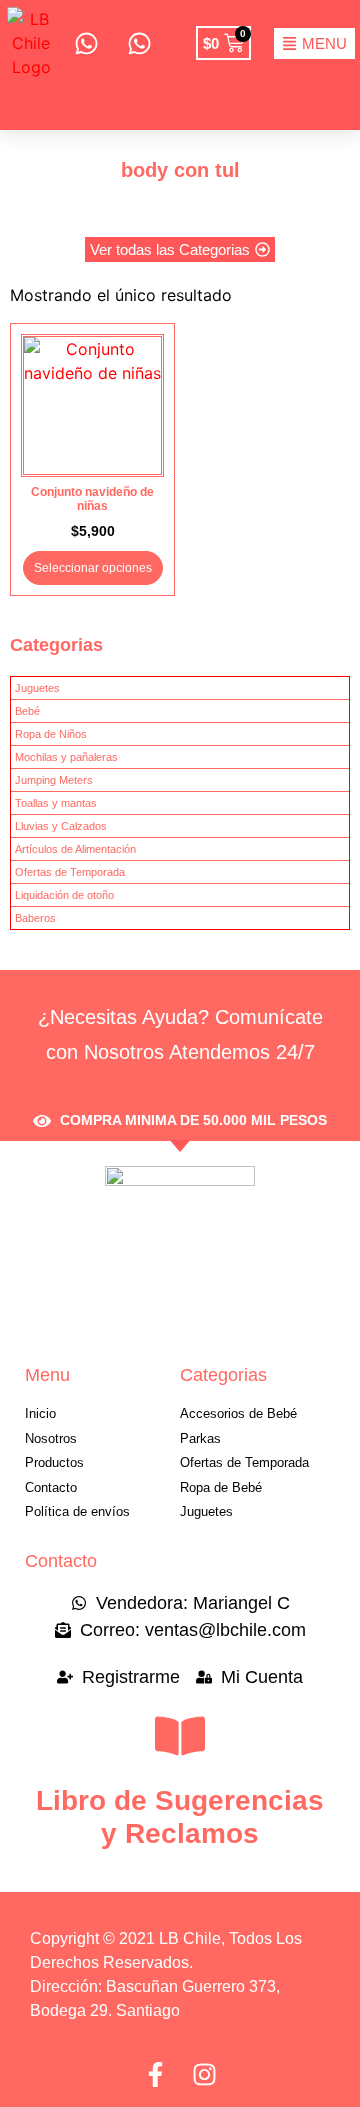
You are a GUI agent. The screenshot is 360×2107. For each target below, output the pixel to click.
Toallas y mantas (56, 803)
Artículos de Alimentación (75, 849)
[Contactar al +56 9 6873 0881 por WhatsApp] (86, 43)
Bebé (27, 711)
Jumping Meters (54, 780)
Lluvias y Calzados (61, 826)
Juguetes (37, 688)
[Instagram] (204, 2074)
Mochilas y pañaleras (66, 757)
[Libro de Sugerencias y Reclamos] (180, 1736)
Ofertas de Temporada (70, 872)
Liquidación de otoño (64, 895)
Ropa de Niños (51, 734)
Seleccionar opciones (93, 568)
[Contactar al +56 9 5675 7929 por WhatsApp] (138, 43)
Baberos (35, 918)
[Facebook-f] (155, 2074)
